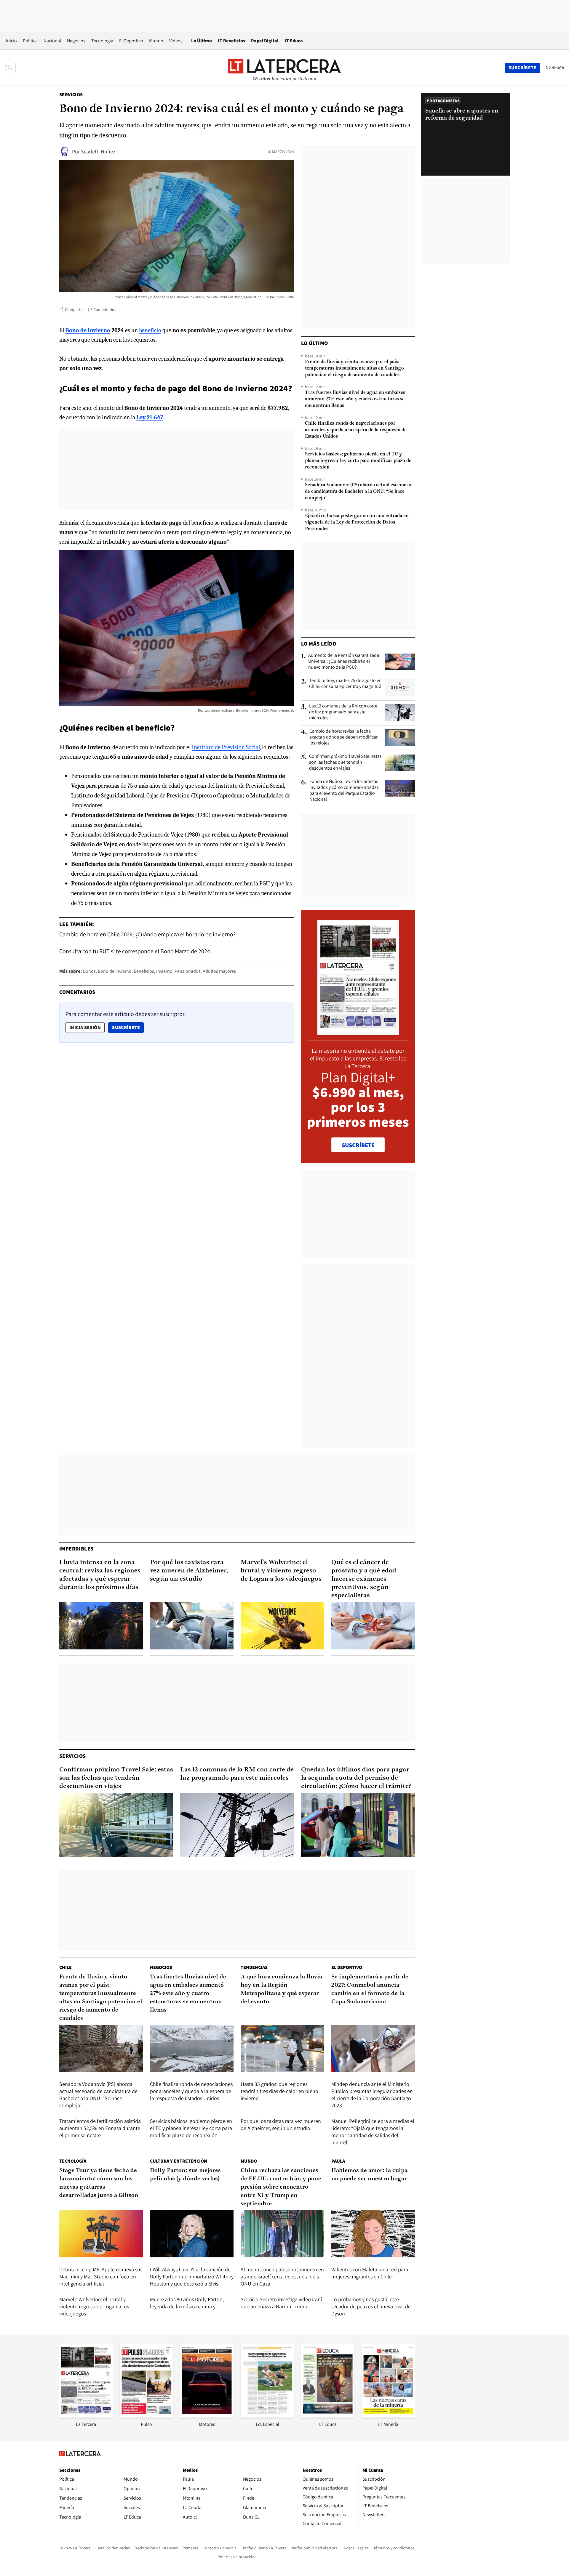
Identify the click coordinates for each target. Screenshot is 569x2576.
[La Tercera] (86, 2416)
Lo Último (202, 41)
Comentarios (105, 309)
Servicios (71, 95)
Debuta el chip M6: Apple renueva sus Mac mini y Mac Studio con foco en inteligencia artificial (101, 2276)
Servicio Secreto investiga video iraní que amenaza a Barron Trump (281, 2303)
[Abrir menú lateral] (10, 68)
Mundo (156, 41)
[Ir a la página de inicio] (284, 68)
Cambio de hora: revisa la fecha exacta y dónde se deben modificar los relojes (343, 737)
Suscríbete (128, 1027)
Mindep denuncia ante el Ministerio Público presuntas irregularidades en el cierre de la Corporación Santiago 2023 (372, 2095)
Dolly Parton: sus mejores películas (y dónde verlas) (185, 2175)
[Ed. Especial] (267, 2416)
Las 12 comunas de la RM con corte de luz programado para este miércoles (343, 712)
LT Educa (294, 41)
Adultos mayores (219, 971)
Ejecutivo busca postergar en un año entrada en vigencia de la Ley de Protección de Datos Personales (357, 522)
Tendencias (254, 1967)
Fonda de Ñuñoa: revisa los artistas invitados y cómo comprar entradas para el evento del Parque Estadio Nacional (344, 790)
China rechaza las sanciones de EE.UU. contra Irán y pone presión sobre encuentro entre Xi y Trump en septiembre (281, 2187)
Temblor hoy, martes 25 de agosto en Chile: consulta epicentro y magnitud (345, 683)
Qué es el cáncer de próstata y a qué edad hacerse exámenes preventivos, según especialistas (364, 1579)
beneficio (150, 330)
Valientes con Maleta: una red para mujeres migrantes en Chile (370, 2273)
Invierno (164, 971)
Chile (65, 1967)
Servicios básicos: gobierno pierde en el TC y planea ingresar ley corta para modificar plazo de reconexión (358, 461)
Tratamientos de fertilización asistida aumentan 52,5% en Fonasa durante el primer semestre (100, 2128)
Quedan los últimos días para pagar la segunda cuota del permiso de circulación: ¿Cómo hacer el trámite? (356, 1778)
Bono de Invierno (115, 971)
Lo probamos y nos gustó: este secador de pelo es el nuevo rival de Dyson (371, 2306)
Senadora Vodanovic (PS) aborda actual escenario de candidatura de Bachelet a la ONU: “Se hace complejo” (358, 492)
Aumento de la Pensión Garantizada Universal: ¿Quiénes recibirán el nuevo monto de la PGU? (344, 661)
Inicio (11, 41)
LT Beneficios (231, 41)
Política (30, 41)
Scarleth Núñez (98, 151)
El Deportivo (131, 41)
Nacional (52, 41)
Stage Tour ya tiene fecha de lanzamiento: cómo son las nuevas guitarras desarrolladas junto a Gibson (99, 2183)
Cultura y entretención (179, 2161)
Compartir (74, 309)
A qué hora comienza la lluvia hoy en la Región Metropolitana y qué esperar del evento (281, 1989)
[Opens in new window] (207, 2416)
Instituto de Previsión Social (226, 747)
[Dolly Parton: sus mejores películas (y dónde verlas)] (192, 2234)
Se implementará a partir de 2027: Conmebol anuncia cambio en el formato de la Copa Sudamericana (370, 1989)
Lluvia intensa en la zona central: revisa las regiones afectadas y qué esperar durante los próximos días (100, 1575)
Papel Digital (265, 41)
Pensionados (188, 971)
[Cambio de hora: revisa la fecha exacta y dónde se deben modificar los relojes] (400, 738)
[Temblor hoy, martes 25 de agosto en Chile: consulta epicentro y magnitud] (400, 687)
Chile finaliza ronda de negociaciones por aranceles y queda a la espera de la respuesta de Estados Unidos (356, 430)
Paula (338, 2161)
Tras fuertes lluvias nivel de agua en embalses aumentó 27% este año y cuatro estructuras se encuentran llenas (355, 399)
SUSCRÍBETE (358, 1145)
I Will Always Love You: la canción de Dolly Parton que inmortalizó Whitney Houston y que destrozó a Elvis (192, 2276)
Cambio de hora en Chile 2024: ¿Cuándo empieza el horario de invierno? (147, 934)
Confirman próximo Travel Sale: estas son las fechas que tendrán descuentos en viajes (345, 762)
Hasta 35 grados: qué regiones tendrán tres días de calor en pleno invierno (279, 2091)
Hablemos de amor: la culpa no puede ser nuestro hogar (369, 2175)
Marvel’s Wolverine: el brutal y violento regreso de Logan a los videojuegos (281, 1571)
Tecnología (102, 41)
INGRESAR (554, 68)
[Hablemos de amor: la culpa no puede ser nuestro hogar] (373, 2234)
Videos (176, 41)
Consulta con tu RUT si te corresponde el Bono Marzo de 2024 (135, 951)
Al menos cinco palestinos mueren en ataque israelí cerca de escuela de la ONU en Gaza (282, 2276)
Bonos (89, 971)
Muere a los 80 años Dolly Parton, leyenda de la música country (187, 2303)
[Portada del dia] (358, 1032)
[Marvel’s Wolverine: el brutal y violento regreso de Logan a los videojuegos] (282, 1626)
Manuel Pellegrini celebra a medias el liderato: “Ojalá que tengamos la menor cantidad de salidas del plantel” (373, 2132)
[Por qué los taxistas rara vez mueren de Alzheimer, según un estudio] (192, 1626)
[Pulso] (146, 2416)
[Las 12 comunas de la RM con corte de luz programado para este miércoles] (400, 712)
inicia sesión (85, 1027)
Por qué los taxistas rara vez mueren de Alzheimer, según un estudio (189, 1571)
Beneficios (144, 971)
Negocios (76, 41)
